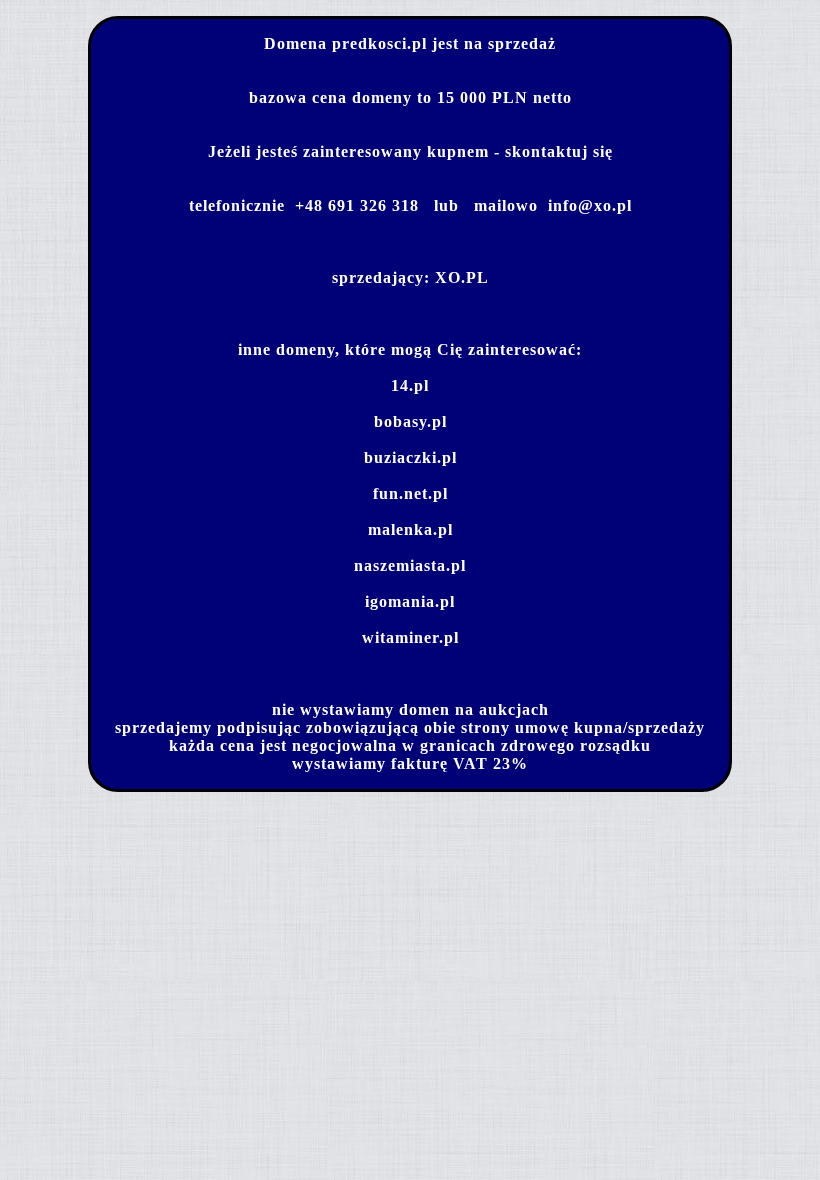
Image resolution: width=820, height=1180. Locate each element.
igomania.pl (410, 601)
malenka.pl (410, 529)
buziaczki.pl (410, 457)
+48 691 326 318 (357, 205)
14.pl (410, 385)
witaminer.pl (410, 637)
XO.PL (462, 277)
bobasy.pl (410, 421)
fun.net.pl (410, 493)
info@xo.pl (590, 205)
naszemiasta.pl (410, 565)
